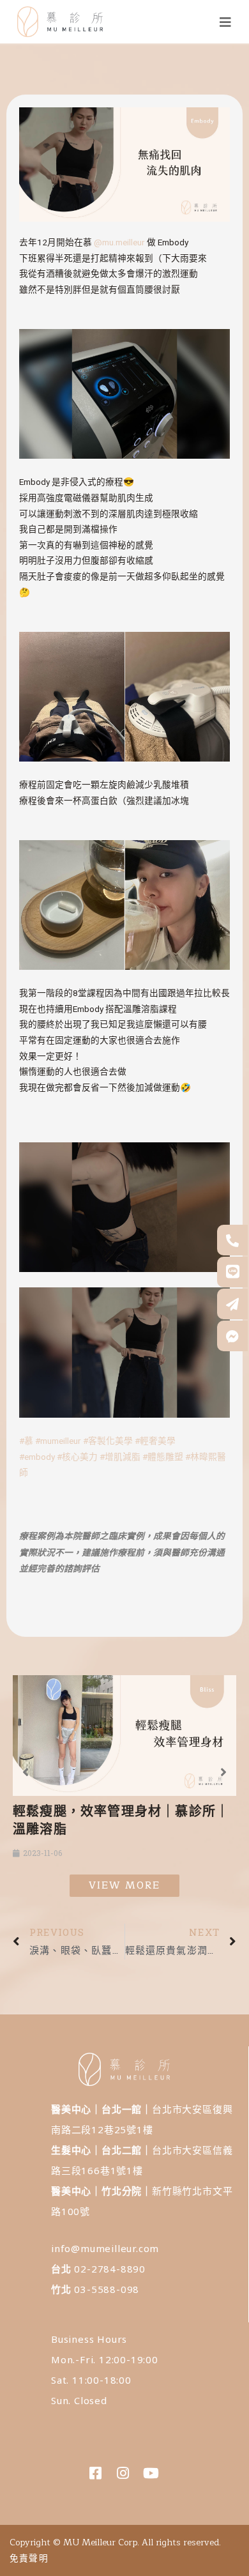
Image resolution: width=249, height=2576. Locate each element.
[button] (26, 1772)
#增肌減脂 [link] (120, 1457)
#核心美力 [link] (77, 1457)
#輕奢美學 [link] (155, 1441)
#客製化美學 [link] (108, 1441)
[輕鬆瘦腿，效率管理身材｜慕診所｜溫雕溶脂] (124, 1736)
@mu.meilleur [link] (119, 242)
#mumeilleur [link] (58, 1441)
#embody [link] (37, 1457)
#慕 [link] (26, 1441)
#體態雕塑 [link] (163, 1457)
